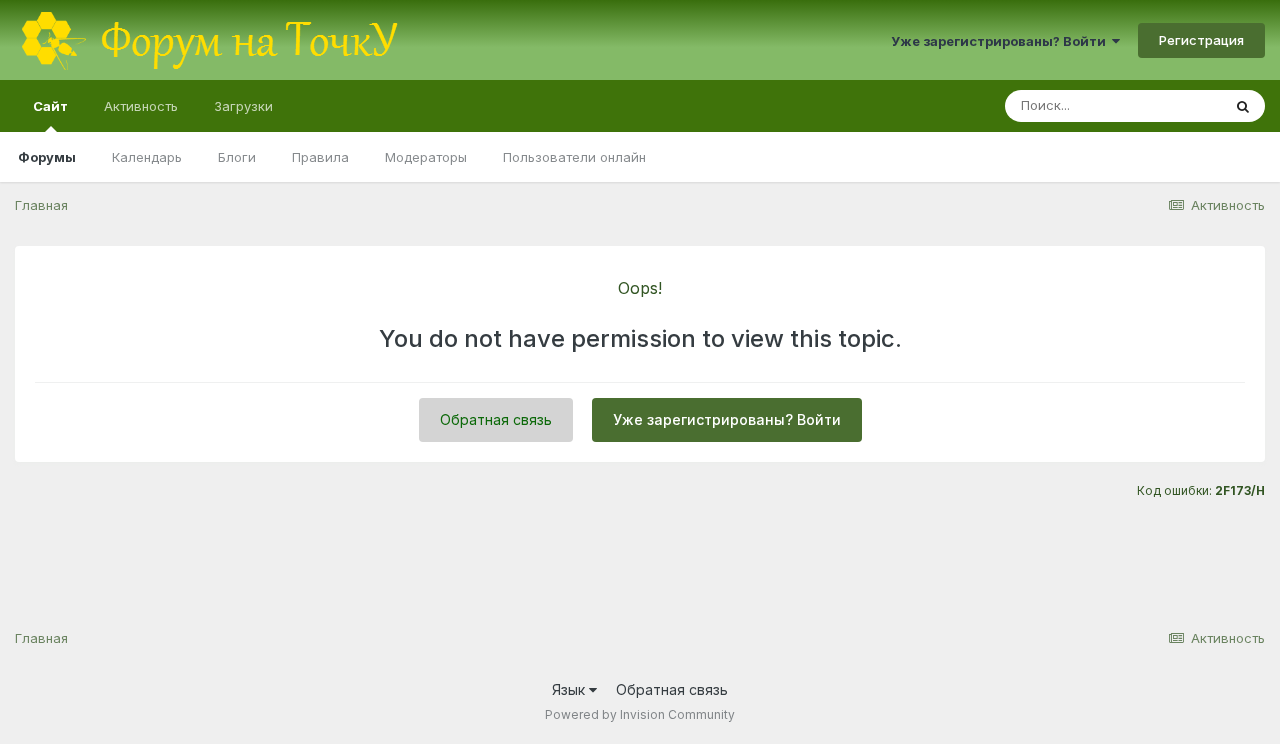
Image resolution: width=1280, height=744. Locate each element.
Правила (320, 157)
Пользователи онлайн (574, 157)
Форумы (47, 157)
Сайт (50, 106)
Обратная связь (496, 419)
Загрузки (243, 106)
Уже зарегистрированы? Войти (1001, 41)
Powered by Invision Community (640, 714)
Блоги (237, 157)
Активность (141, 106)
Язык (570, 689)
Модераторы (426, 157)
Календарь (147, 157)
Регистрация (1201, 40)
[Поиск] (1243, 106)
